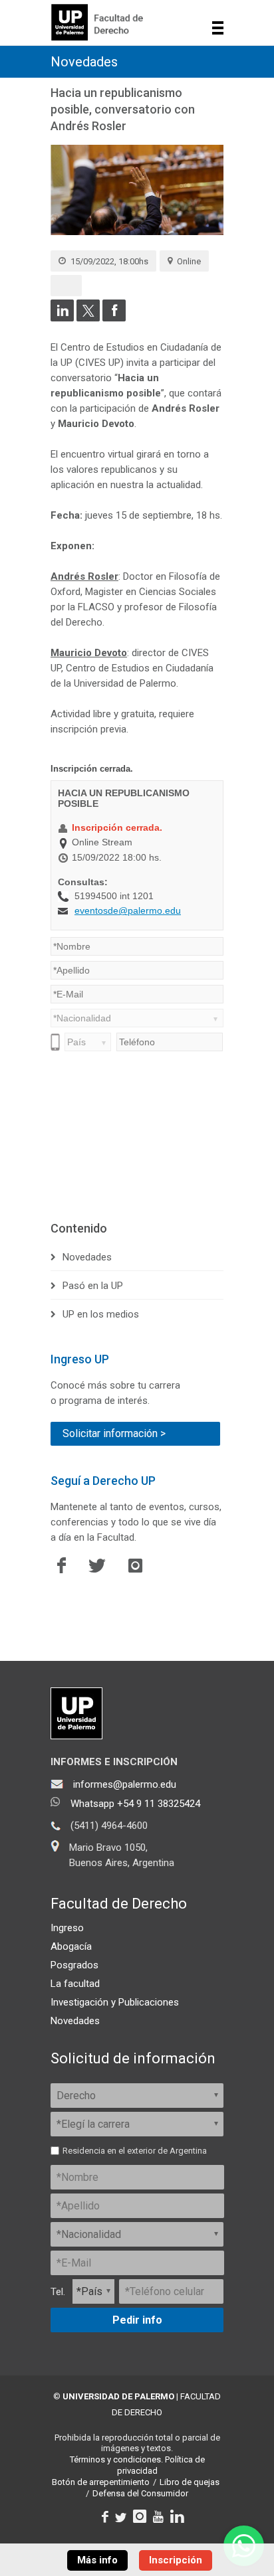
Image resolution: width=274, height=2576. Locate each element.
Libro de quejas (190, 2482)
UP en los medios (101, 1314)
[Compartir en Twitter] (88, 318)
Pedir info (137, 2320)
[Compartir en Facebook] (114, 318)
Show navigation (218, 28)
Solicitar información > (114, 1433)
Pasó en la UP (93, 1286)
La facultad (75, 1984)
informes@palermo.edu (125, 1784)
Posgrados (74, 1965)
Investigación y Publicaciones (115, 2002)
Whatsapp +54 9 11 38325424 (135, 1804)
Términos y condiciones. (116, 2459)
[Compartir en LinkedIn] (62, 318)
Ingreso (67, 1928)
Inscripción (176, 2560)
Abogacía (71, 1946)
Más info (97, 2560)
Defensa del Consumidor (140, 2493)
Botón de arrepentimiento (101, 2482)
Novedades (84, 62)
